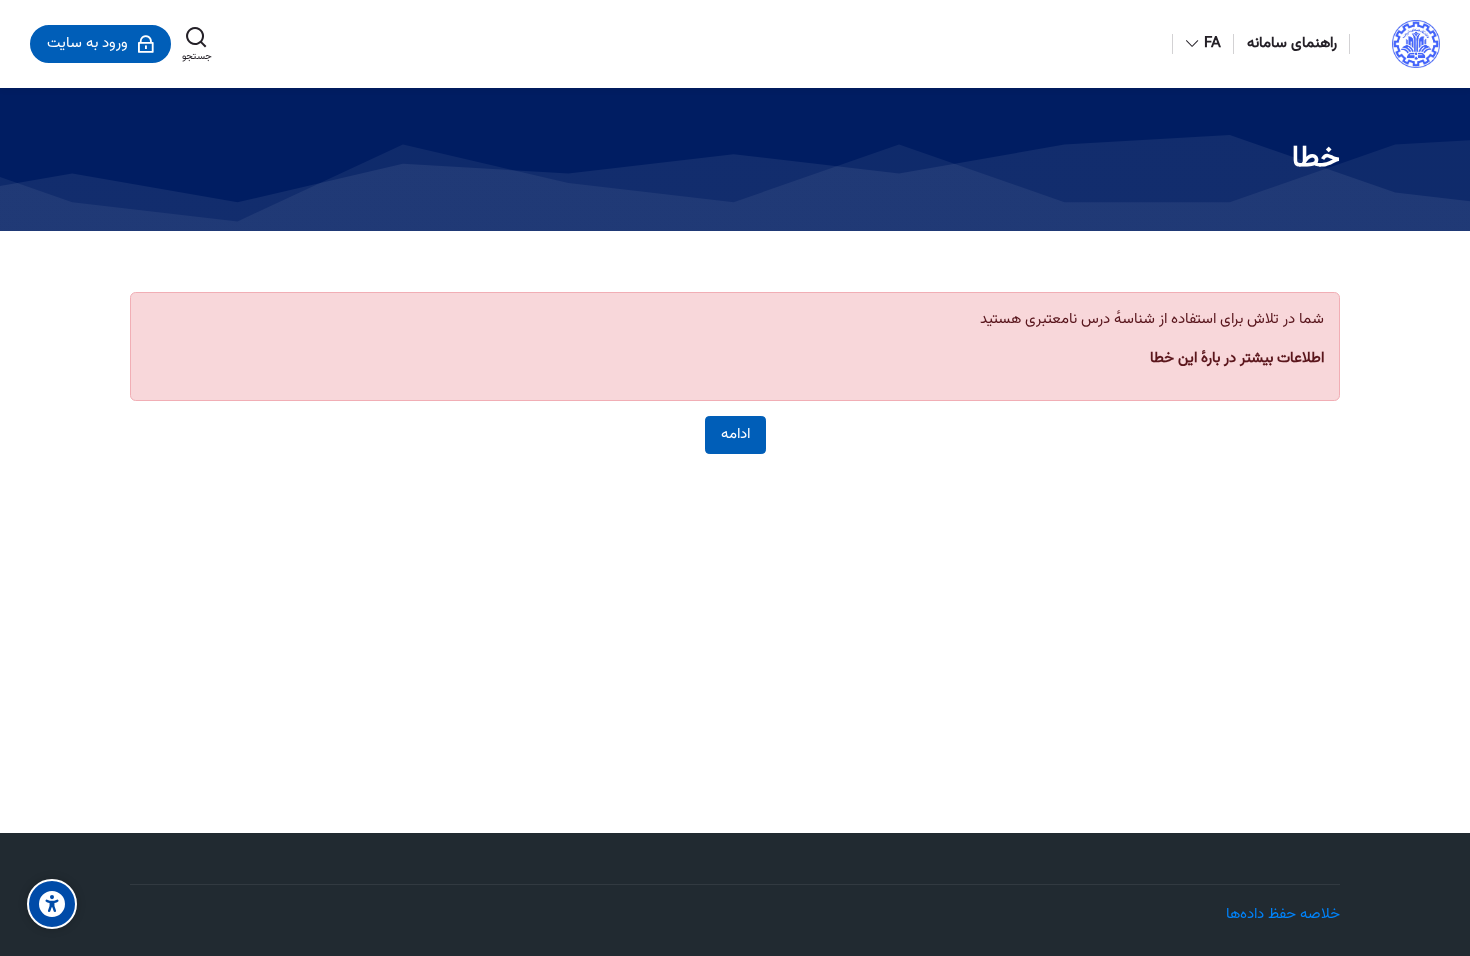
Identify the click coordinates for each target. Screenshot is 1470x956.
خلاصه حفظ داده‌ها (1283, 914)
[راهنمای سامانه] (19, 478)
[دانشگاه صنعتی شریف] (1416, 44)
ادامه (735, 434)
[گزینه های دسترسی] (52, 904)
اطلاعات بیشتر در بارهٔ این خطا (1237, 358)
